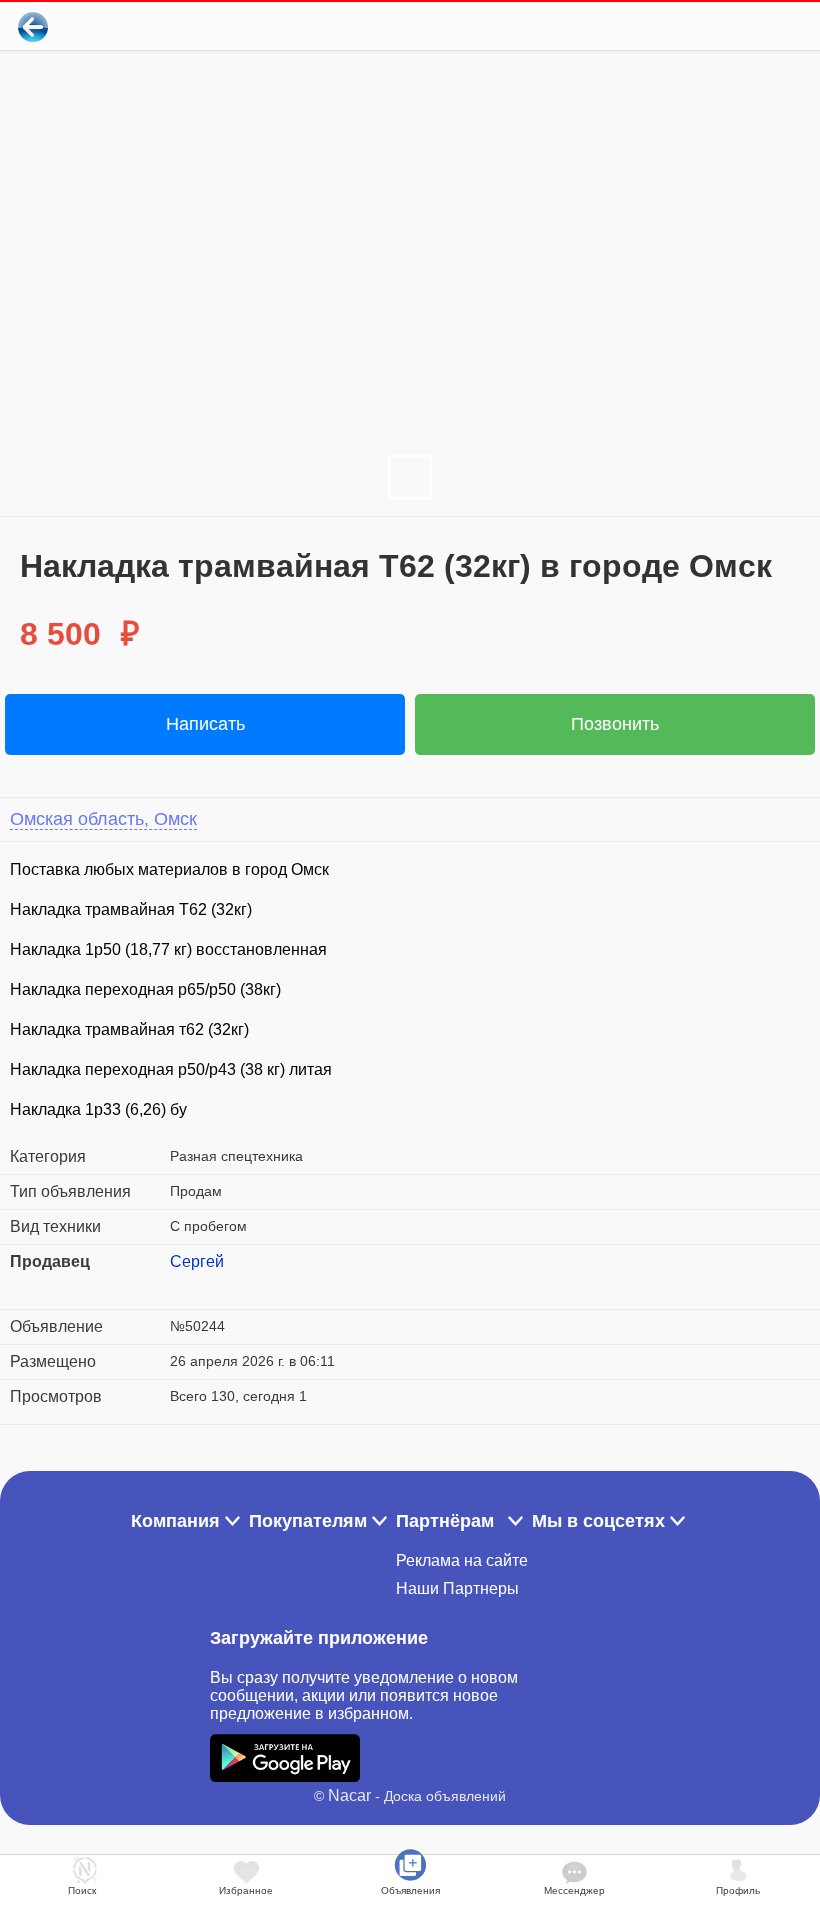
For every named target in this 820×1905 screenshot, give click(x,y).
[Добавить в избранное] (723, 26)
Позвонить (615, 724)
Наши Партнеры (457, 1588)
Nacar (349, 1795)
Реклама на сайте (462, 1560)
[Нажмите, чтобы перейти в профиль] (185, 1286)
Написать (205, 724)
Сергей (197, 1261)
